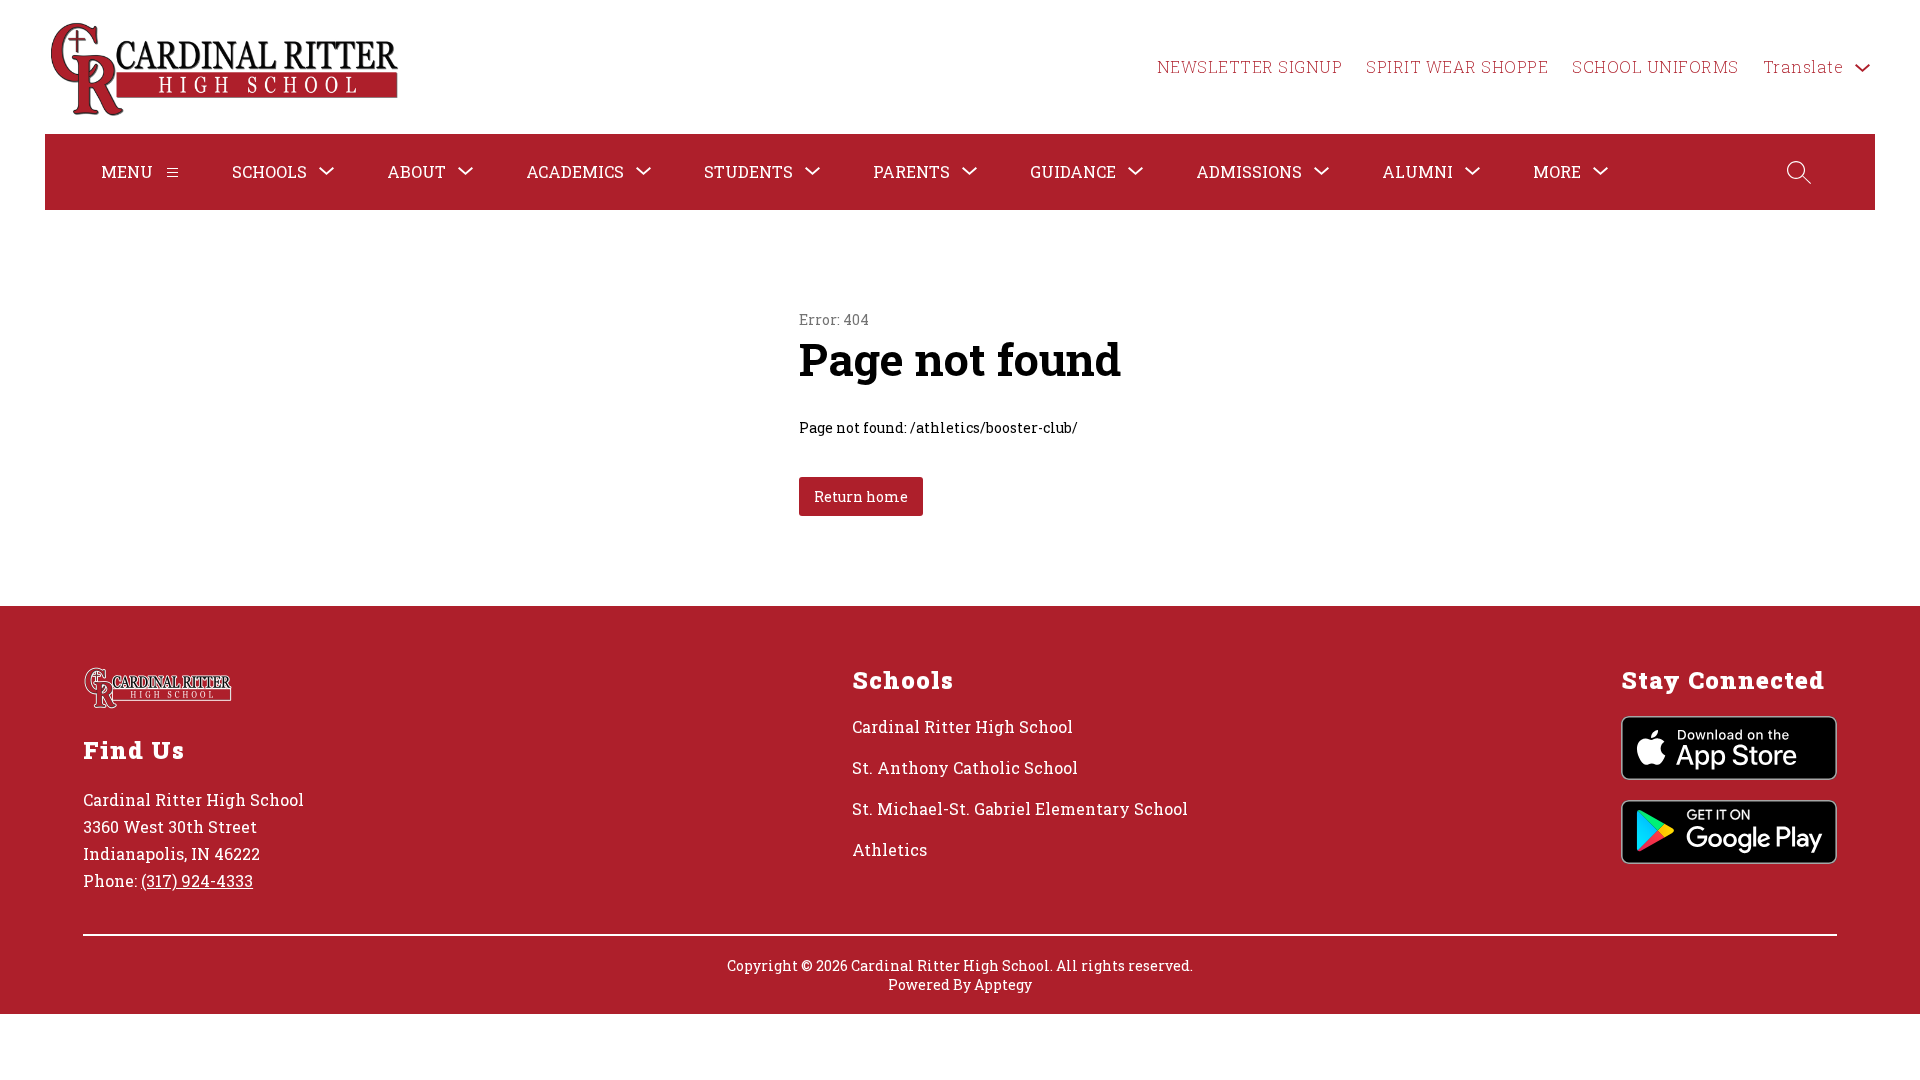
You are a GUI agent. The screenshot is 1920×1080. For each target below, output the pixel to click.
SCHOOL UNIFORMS (1655, 66)
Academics (575, 171)
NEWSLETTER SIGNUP (1250, 66)
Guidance (1073, 171)
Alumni (1417, 171)
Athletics (889, 849)
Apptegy (1003, 984)
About (416, 171)
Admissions (1249, 171)
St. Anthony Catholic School (965, 767)
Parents (911, 171)
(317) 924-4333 (197, 880)
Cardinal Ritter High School (962, 726)
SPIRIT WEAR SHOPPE (1457, 66)
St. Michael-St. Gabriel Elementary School (1020, 808)
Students (748, 171)
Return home (861, 496)
